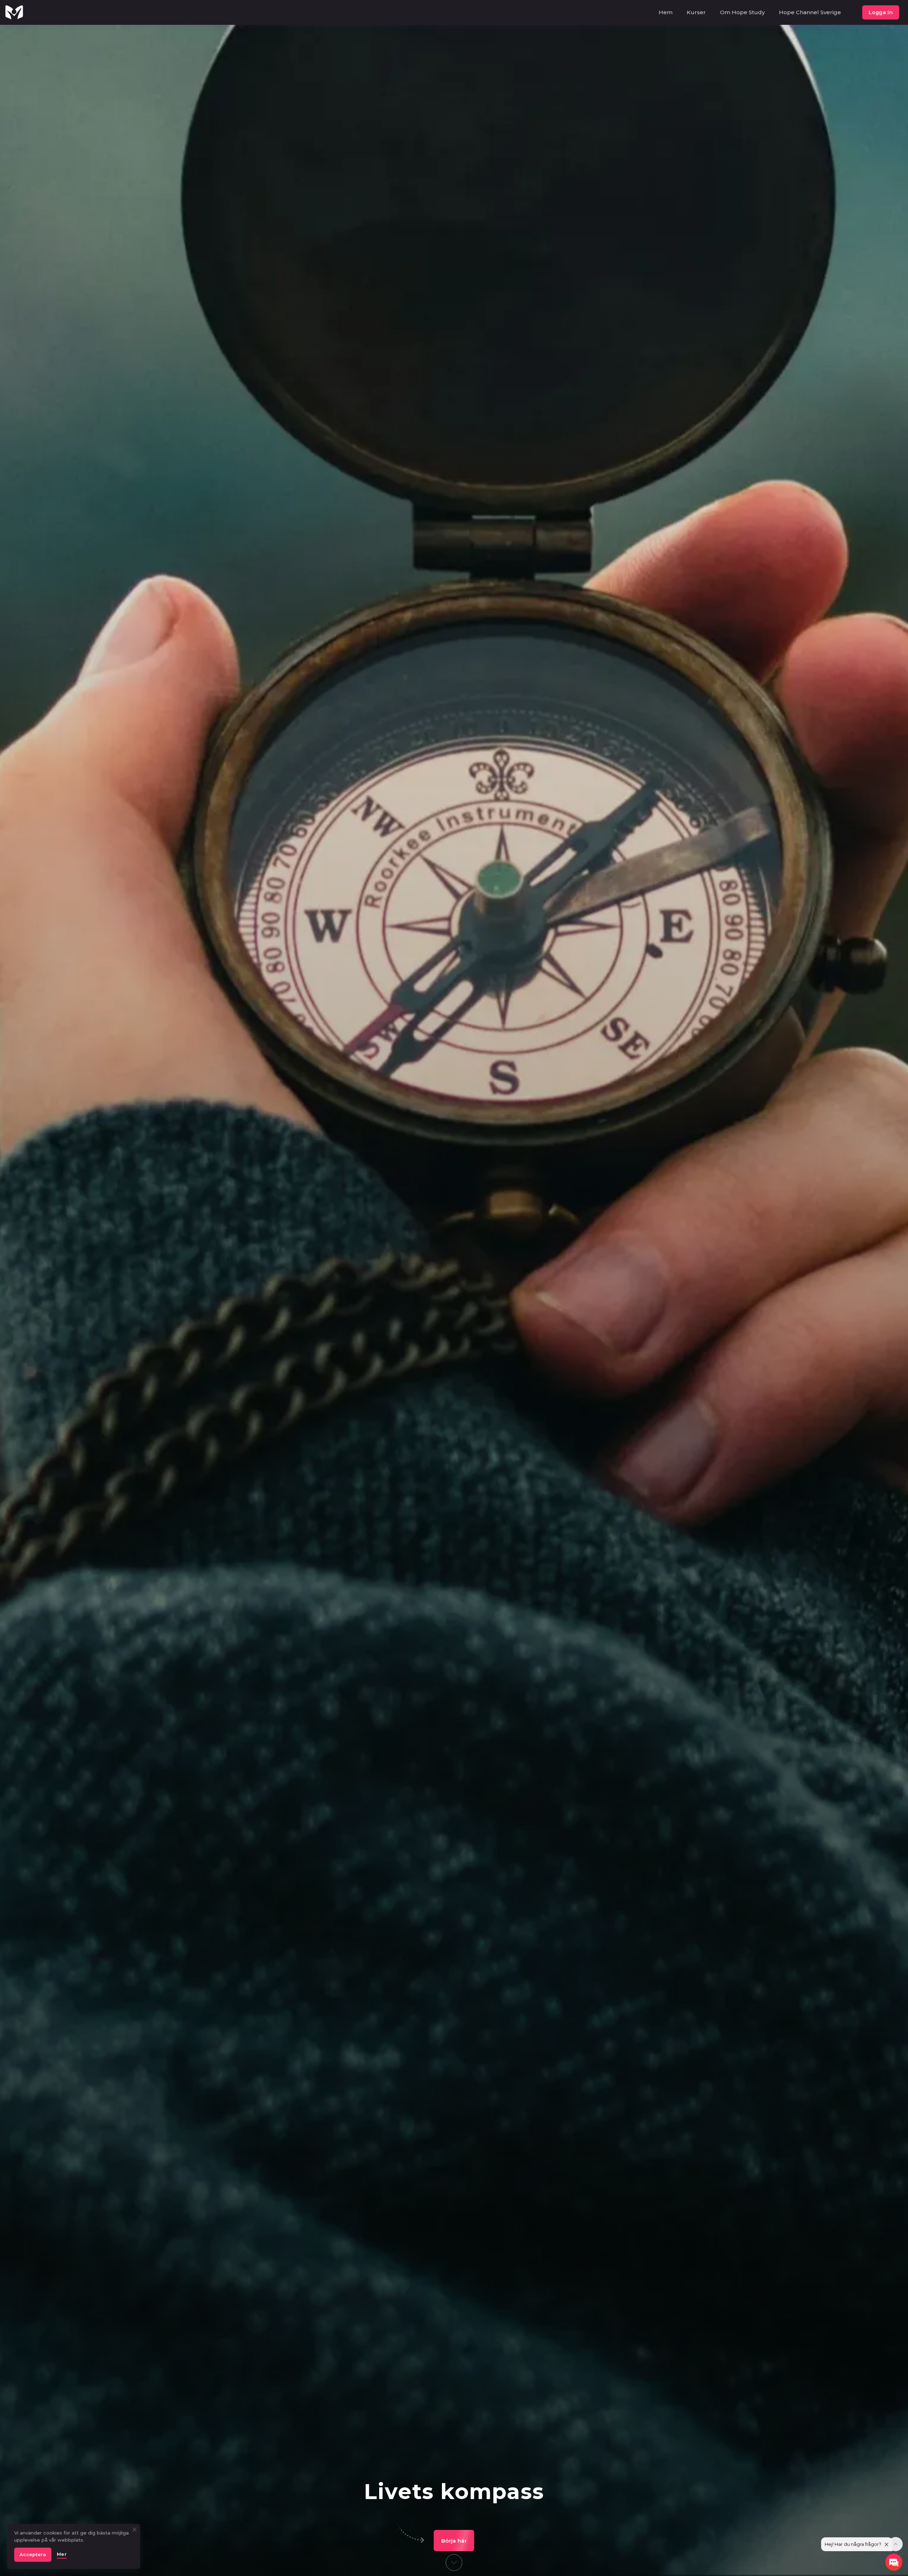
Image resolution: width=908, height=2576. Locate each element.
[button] (454, 2541)
